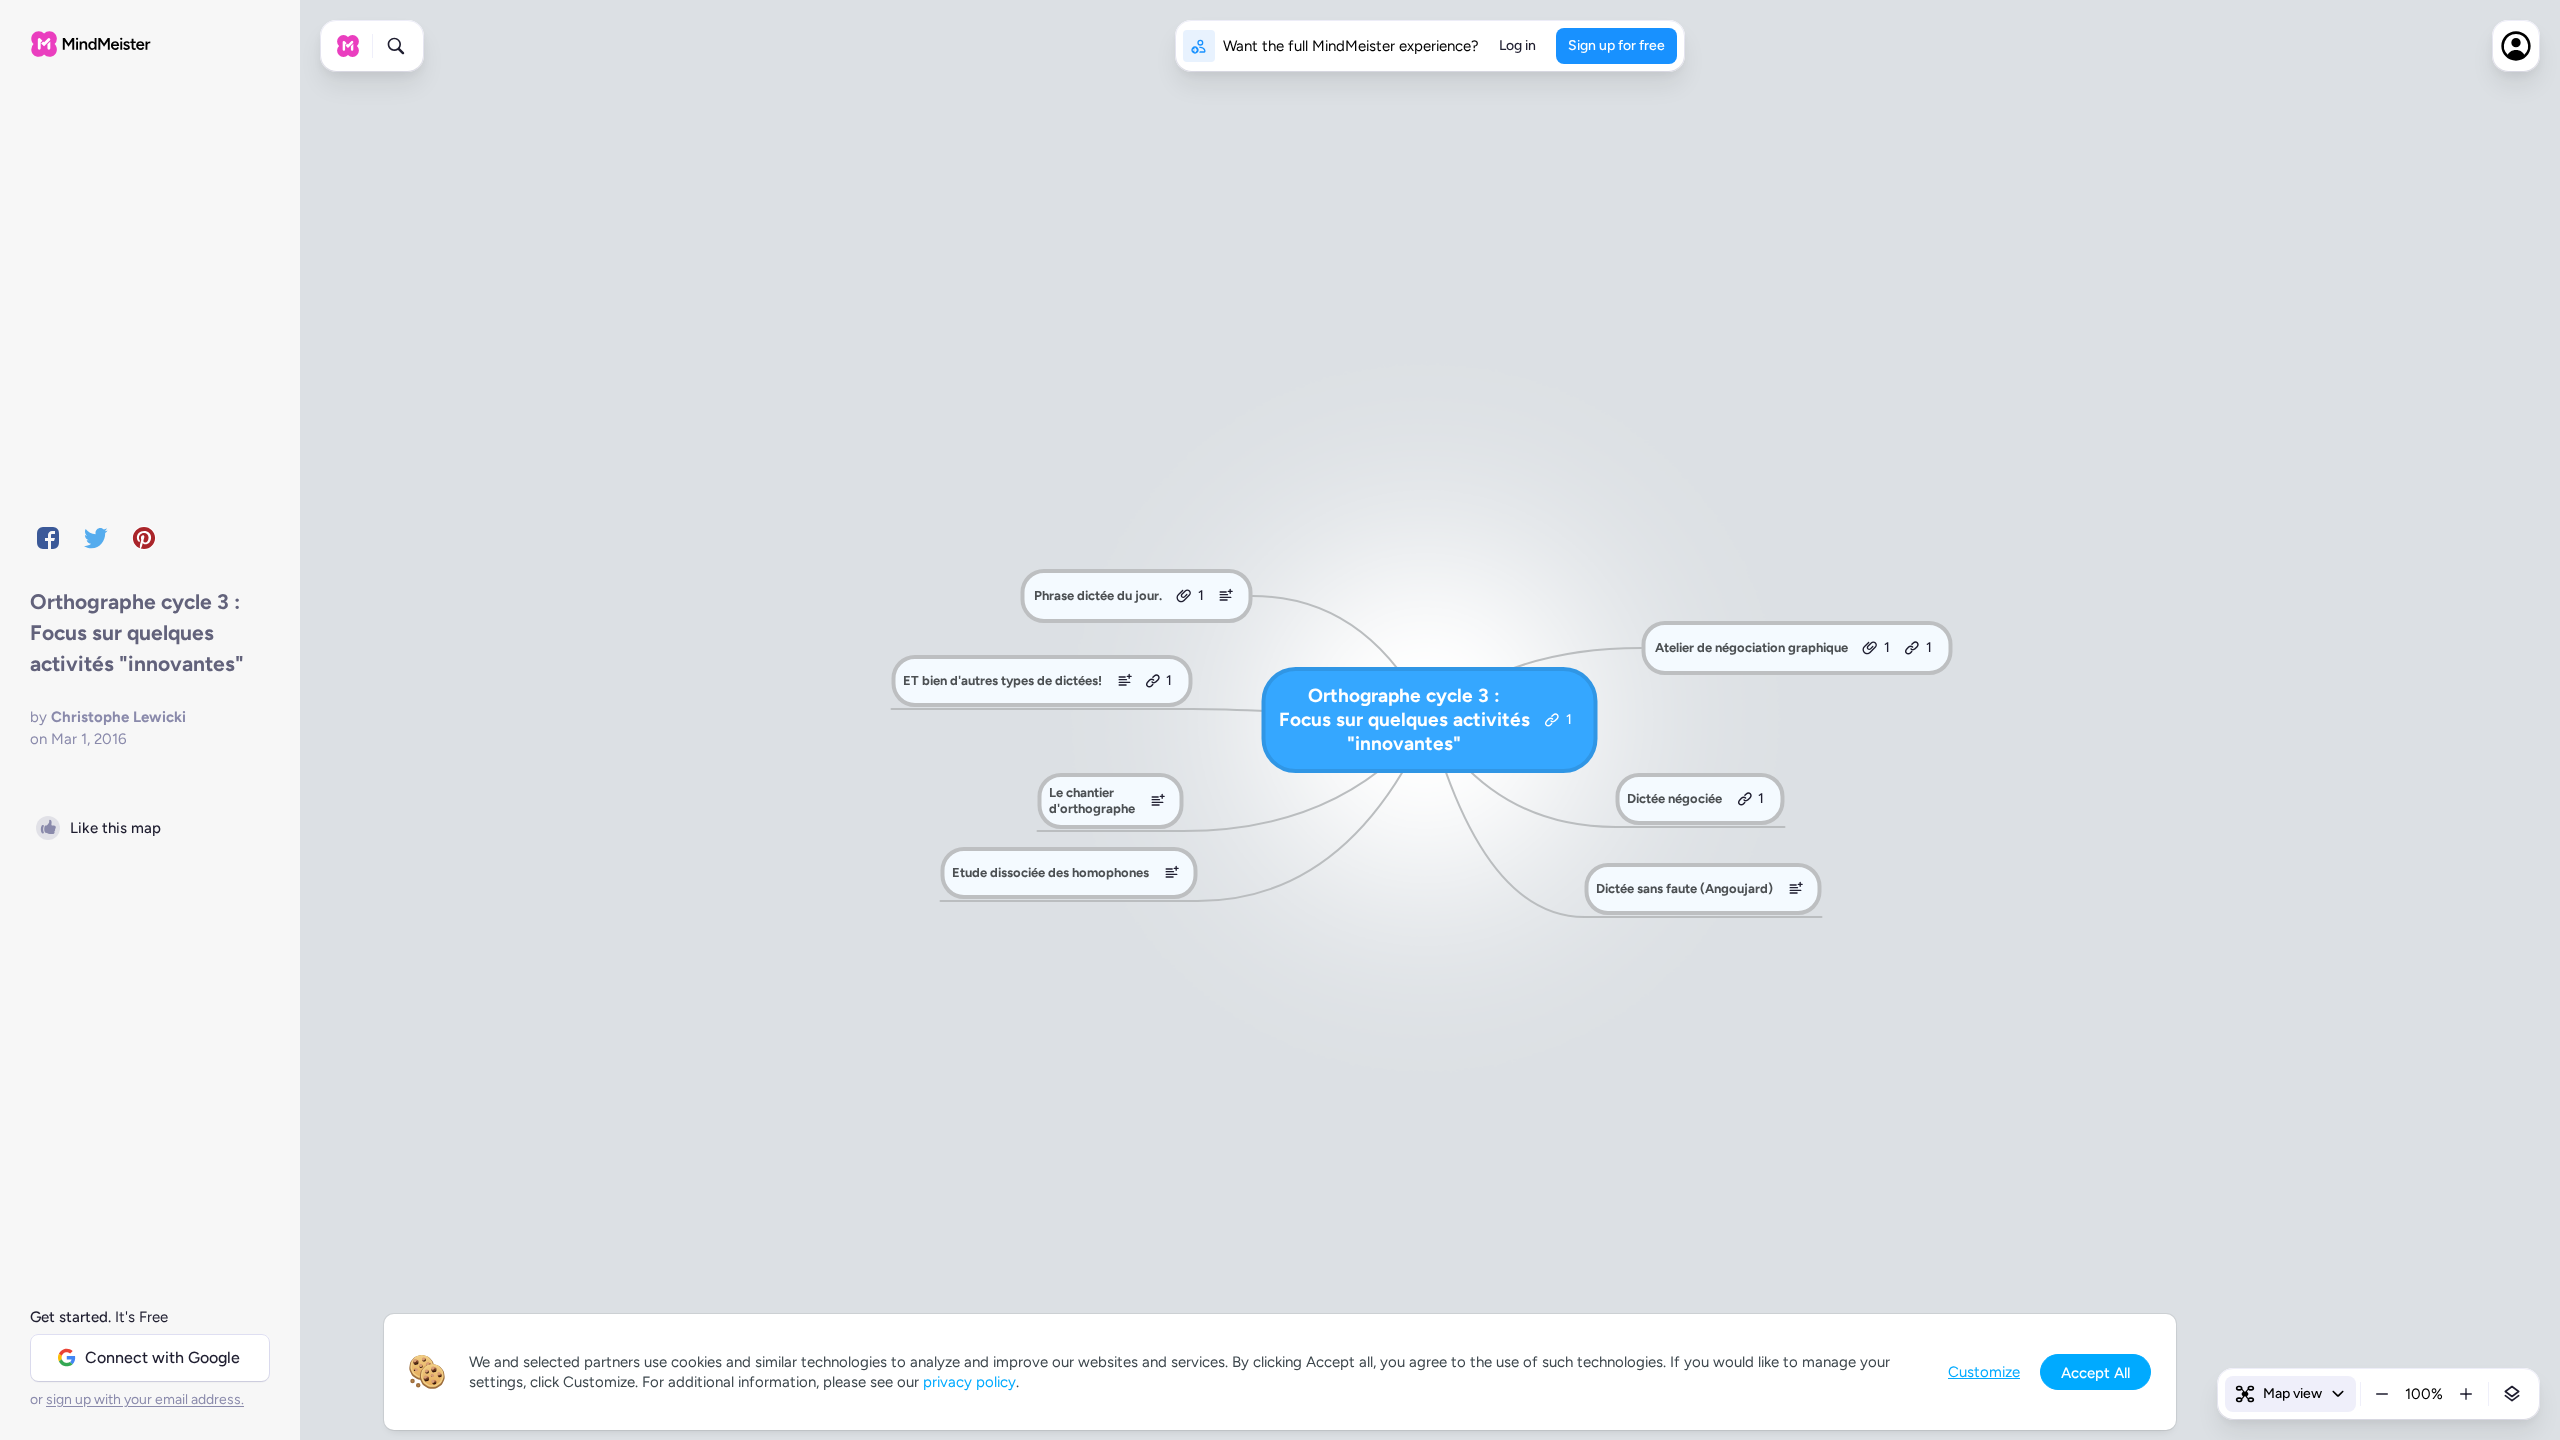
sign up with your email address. (145, 1399)
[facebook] (48, 538)
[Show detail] (2512, 1394)
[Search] (396, 46)
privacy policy (969, 1382)
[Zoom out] (2382, 1394)
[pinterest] (144, 538)
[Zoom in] (2466, 1394)
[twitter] (96, 538)
